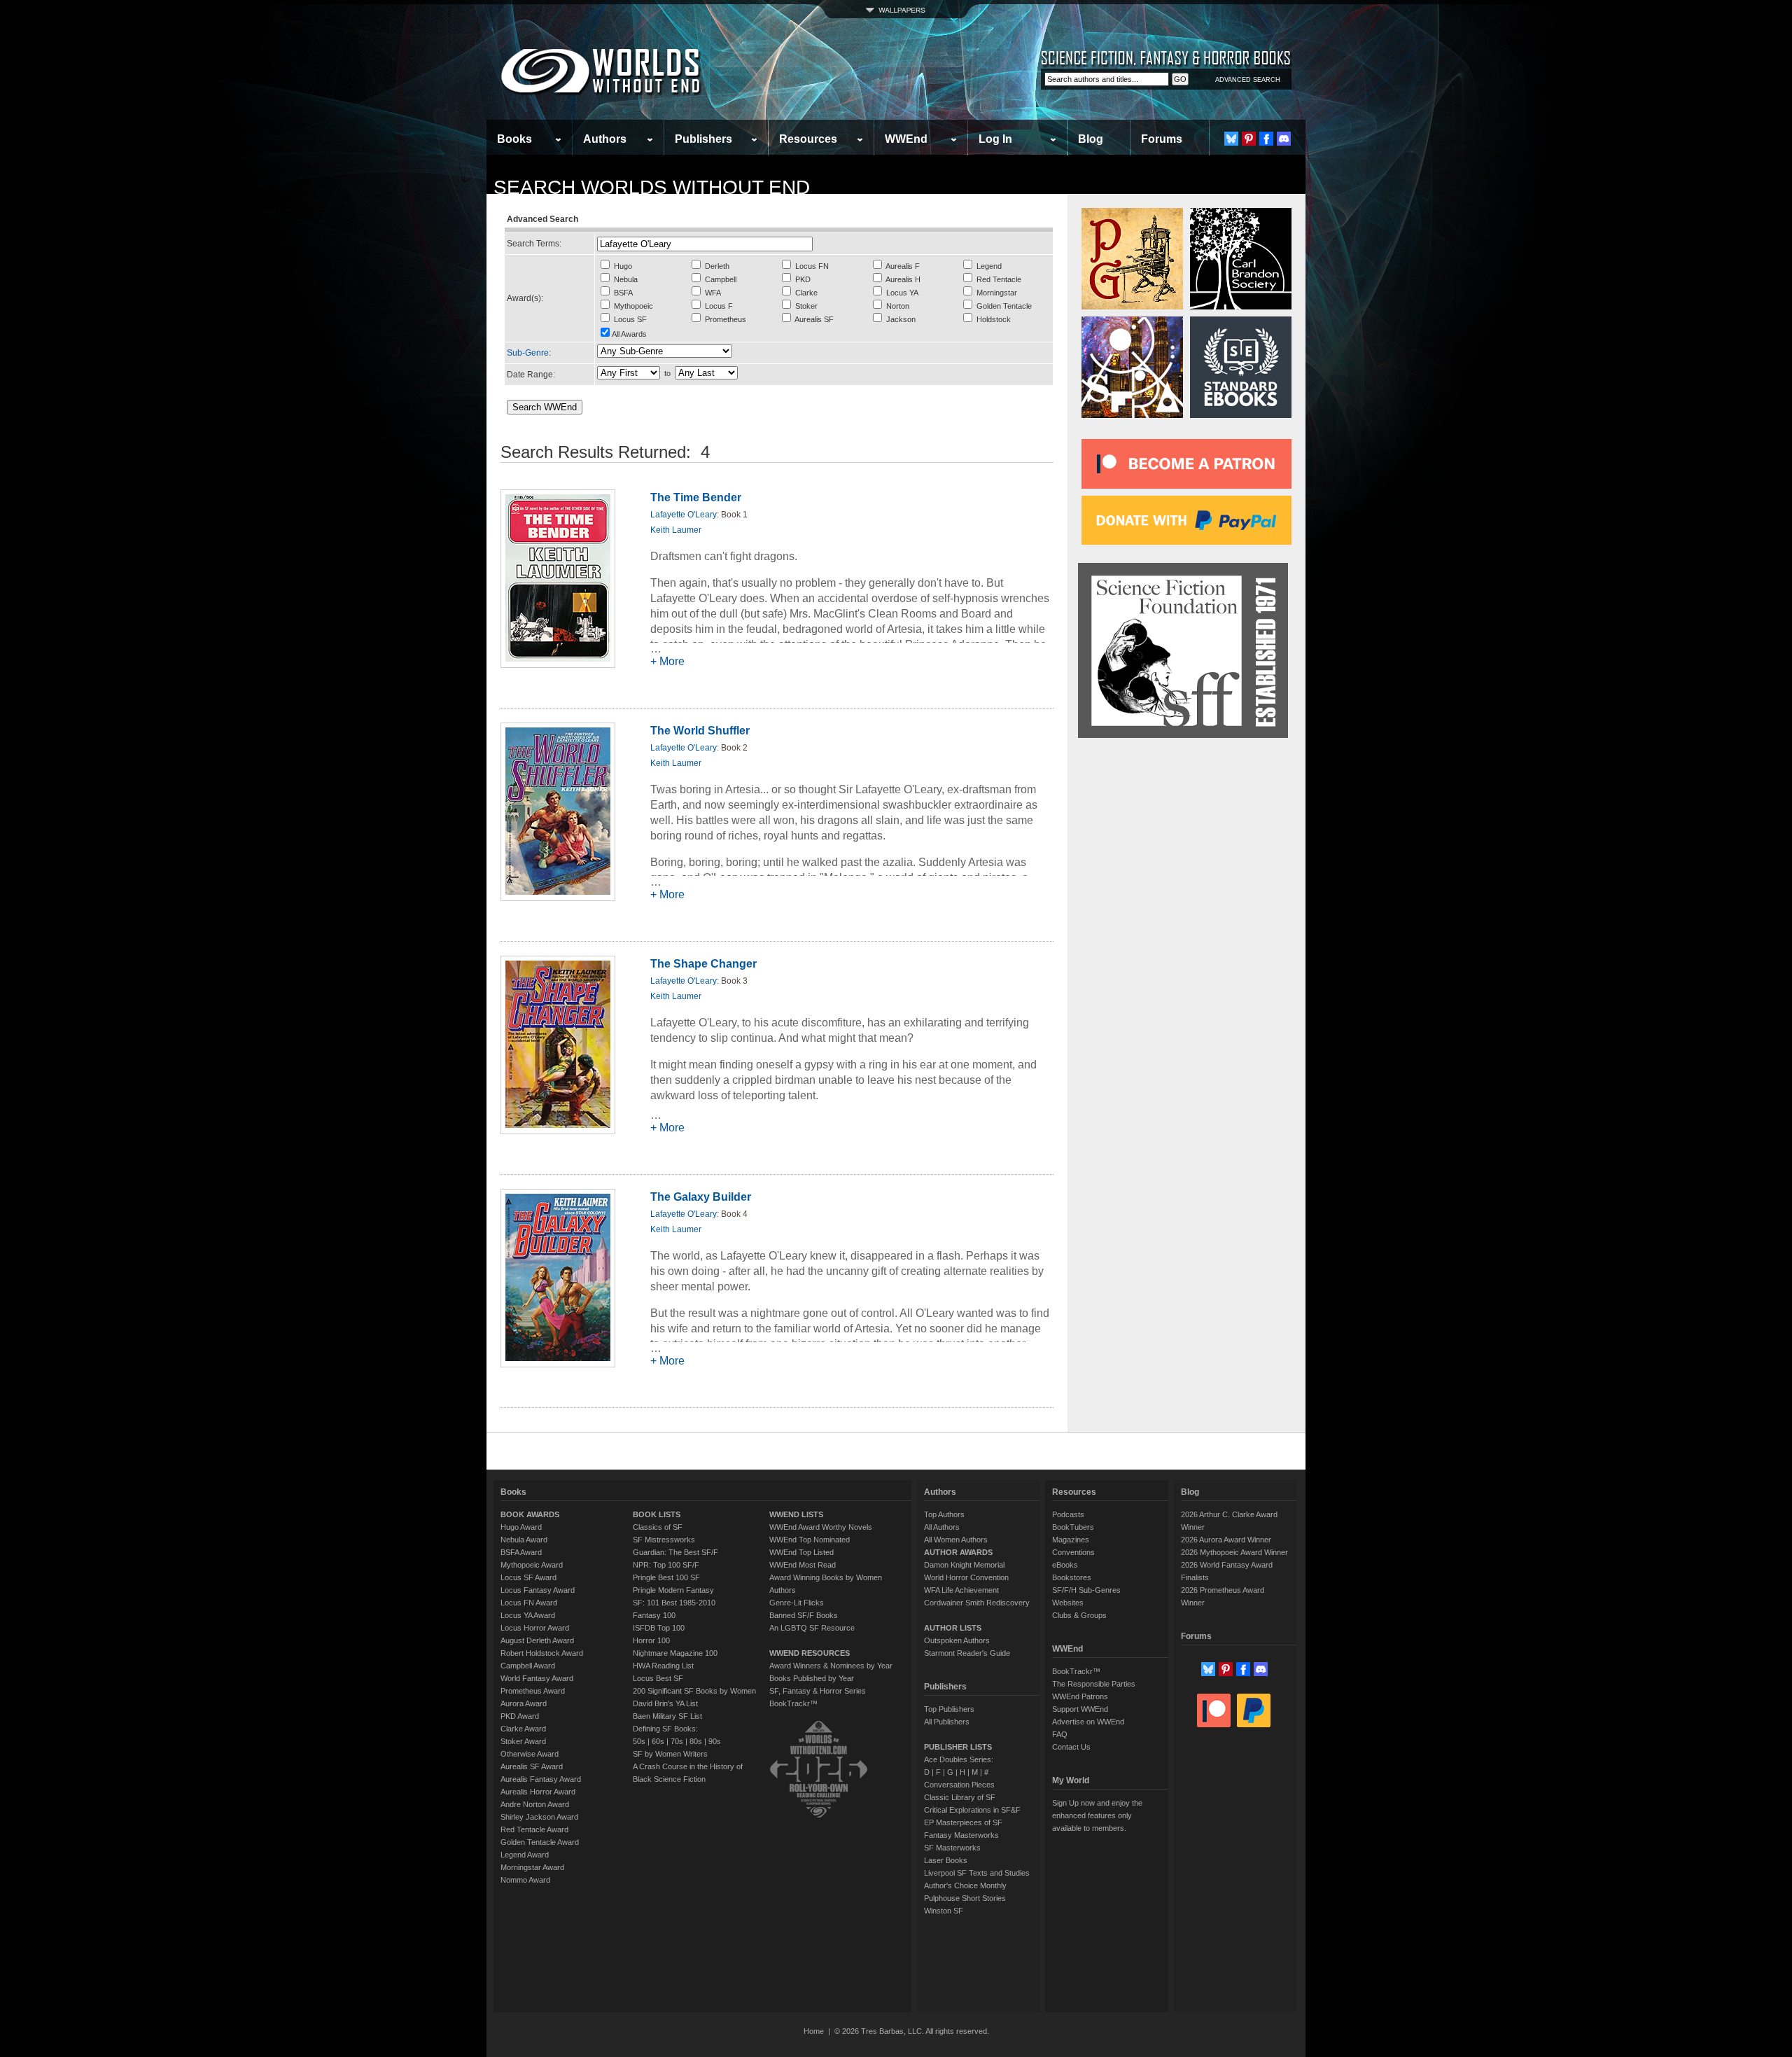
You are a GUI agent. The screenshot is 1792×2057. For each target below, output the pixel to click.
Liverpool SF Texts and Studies (977, 1873)
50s (639, 1741)
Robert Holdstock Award (542, 1653)
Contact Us (1071, 1747)
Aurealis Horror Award (538, 1792)
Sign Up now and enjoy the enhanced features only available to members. (1097, 1815)
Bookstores (1072, 1577)
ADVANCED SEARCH (1248, 80)
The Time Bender (696, 497)
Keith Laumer (676, 530)
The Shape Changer (703, 964)
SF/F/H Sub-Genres (1086, 1590)
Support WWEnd (1080, 1709)
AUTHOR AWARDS (958, 1552)
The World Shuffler (700, 731)
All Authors (942, 1527)
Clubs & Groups (1079, 1615)
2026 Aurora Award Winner (1226, 1540)
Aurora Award (524, 1703)
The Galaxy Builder (701, 1197)
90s (715, 1741)
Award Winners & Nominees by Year (831, 1666)
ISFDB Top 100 (659, 1628)
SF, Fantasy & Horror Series (818, 1691)
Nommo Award (525, 1880)
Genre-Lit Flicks (797, 1603)
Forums (1162, 139)
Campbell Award (528, 1666)
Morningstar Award (532, 1867)
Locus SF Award (528, 1577)
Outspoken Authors (957, 1640)
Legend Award (525, 1855)
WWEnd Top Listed (801, 1552)
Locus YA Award (528, 1615)
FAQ (1060, 1734)
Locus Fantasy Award (538, 1590)
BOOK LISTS (657, 1514)
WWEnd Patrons (1080, 1696)
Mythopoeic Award (532, 1565)
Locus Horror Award (535, 1628)
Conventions (1073, 1552)
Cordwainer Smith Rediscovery (977, 1603)
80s (696, 1741)
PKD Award (520, 1716)
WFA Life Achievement (961, 1590)
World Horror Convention (966, 1577)
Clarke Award (523, 1729)
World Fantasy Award (537, 1678)
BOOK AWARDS (530, 1514)
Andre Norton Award (535, 1804)
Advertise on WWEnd (1088, 1722)
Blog (1091, 139)
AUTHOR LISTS (953, 1628)
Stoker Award (523, 1741)
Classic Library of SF (960, 1797)
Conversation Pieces (959, 1785)
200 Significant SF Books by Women (694, 1691)
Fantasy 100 (654, 1615)
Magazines (1071, 1540)
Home (814, 2031)
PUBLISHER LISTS (958, 1747)
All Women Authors (956, 1540)
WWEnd (906, 139)
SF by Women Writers (670, 1754)
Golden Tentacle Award (540, 1842)
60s (658, 1741)
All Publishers (947, 1722)
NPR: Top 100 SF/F (666, 1565)
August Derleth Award (537, 1640)
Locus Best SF (658, 1678)
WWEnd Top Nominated (810, 1540)
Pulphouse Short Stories (965, 1898)
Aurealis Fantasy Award (541, 1779)
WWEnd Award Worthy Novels (821, 1527)
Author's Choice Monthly (965, 1885)
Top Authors (944, 1514)
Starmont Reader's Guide (967, 1653)
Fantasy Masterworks (961, 1835)
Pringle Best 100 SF (666, 1577)
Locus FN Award (529, 1603)
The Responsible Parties (1094, 1684)
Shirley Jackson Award (539, 1817)
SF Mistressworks (664, 1540)
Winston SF (944, 1911)
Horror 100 (651, 1640)
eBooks (1065, 1565)
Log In (995, 139)
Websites (1068, 1603)
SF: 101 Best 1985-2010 (674, 1603)
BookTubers (1073, 1527)
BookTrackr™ (793, 1703)
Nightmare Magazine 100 (675, 1653)
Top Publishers (949, 1709)
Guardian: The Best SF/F (675, 1552)
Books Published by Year (812, 1678)
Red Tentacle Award (534, 1829)
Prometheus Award (533, 1691)
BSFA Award (521, 1552)
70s (677, 1741)
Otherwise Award (530, 1754)
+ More (667, 661)
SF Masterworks (952, 1848)
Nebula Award (524, 1540)
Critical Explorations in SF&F (972, 1810)
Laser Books (946, 1860)
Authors (605, 139)
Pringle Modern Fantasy (673, 1590)
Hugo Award (521, 1527)
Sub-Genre (528, 353)
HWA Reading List (663, 1666)
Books (514, 139)
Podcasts (1068, 1514)
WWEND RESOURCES (810, 1653)
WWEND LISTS (796, 1514)
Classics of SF (658, 1527)
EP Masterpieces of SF (963, 1822)
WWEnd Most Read (803, 1565)
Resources (808, 139)
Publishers (703, 139)
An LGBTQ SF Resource (812, 1628)
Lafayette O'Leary (684, 515)
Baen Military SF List (667, 1716)
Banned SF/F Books (804, 1615)
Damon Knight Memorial (964, 1565)
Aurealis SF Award (532, 1766)
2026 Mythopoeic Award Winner (1234, 1552)
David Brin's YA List (665, 1703)
